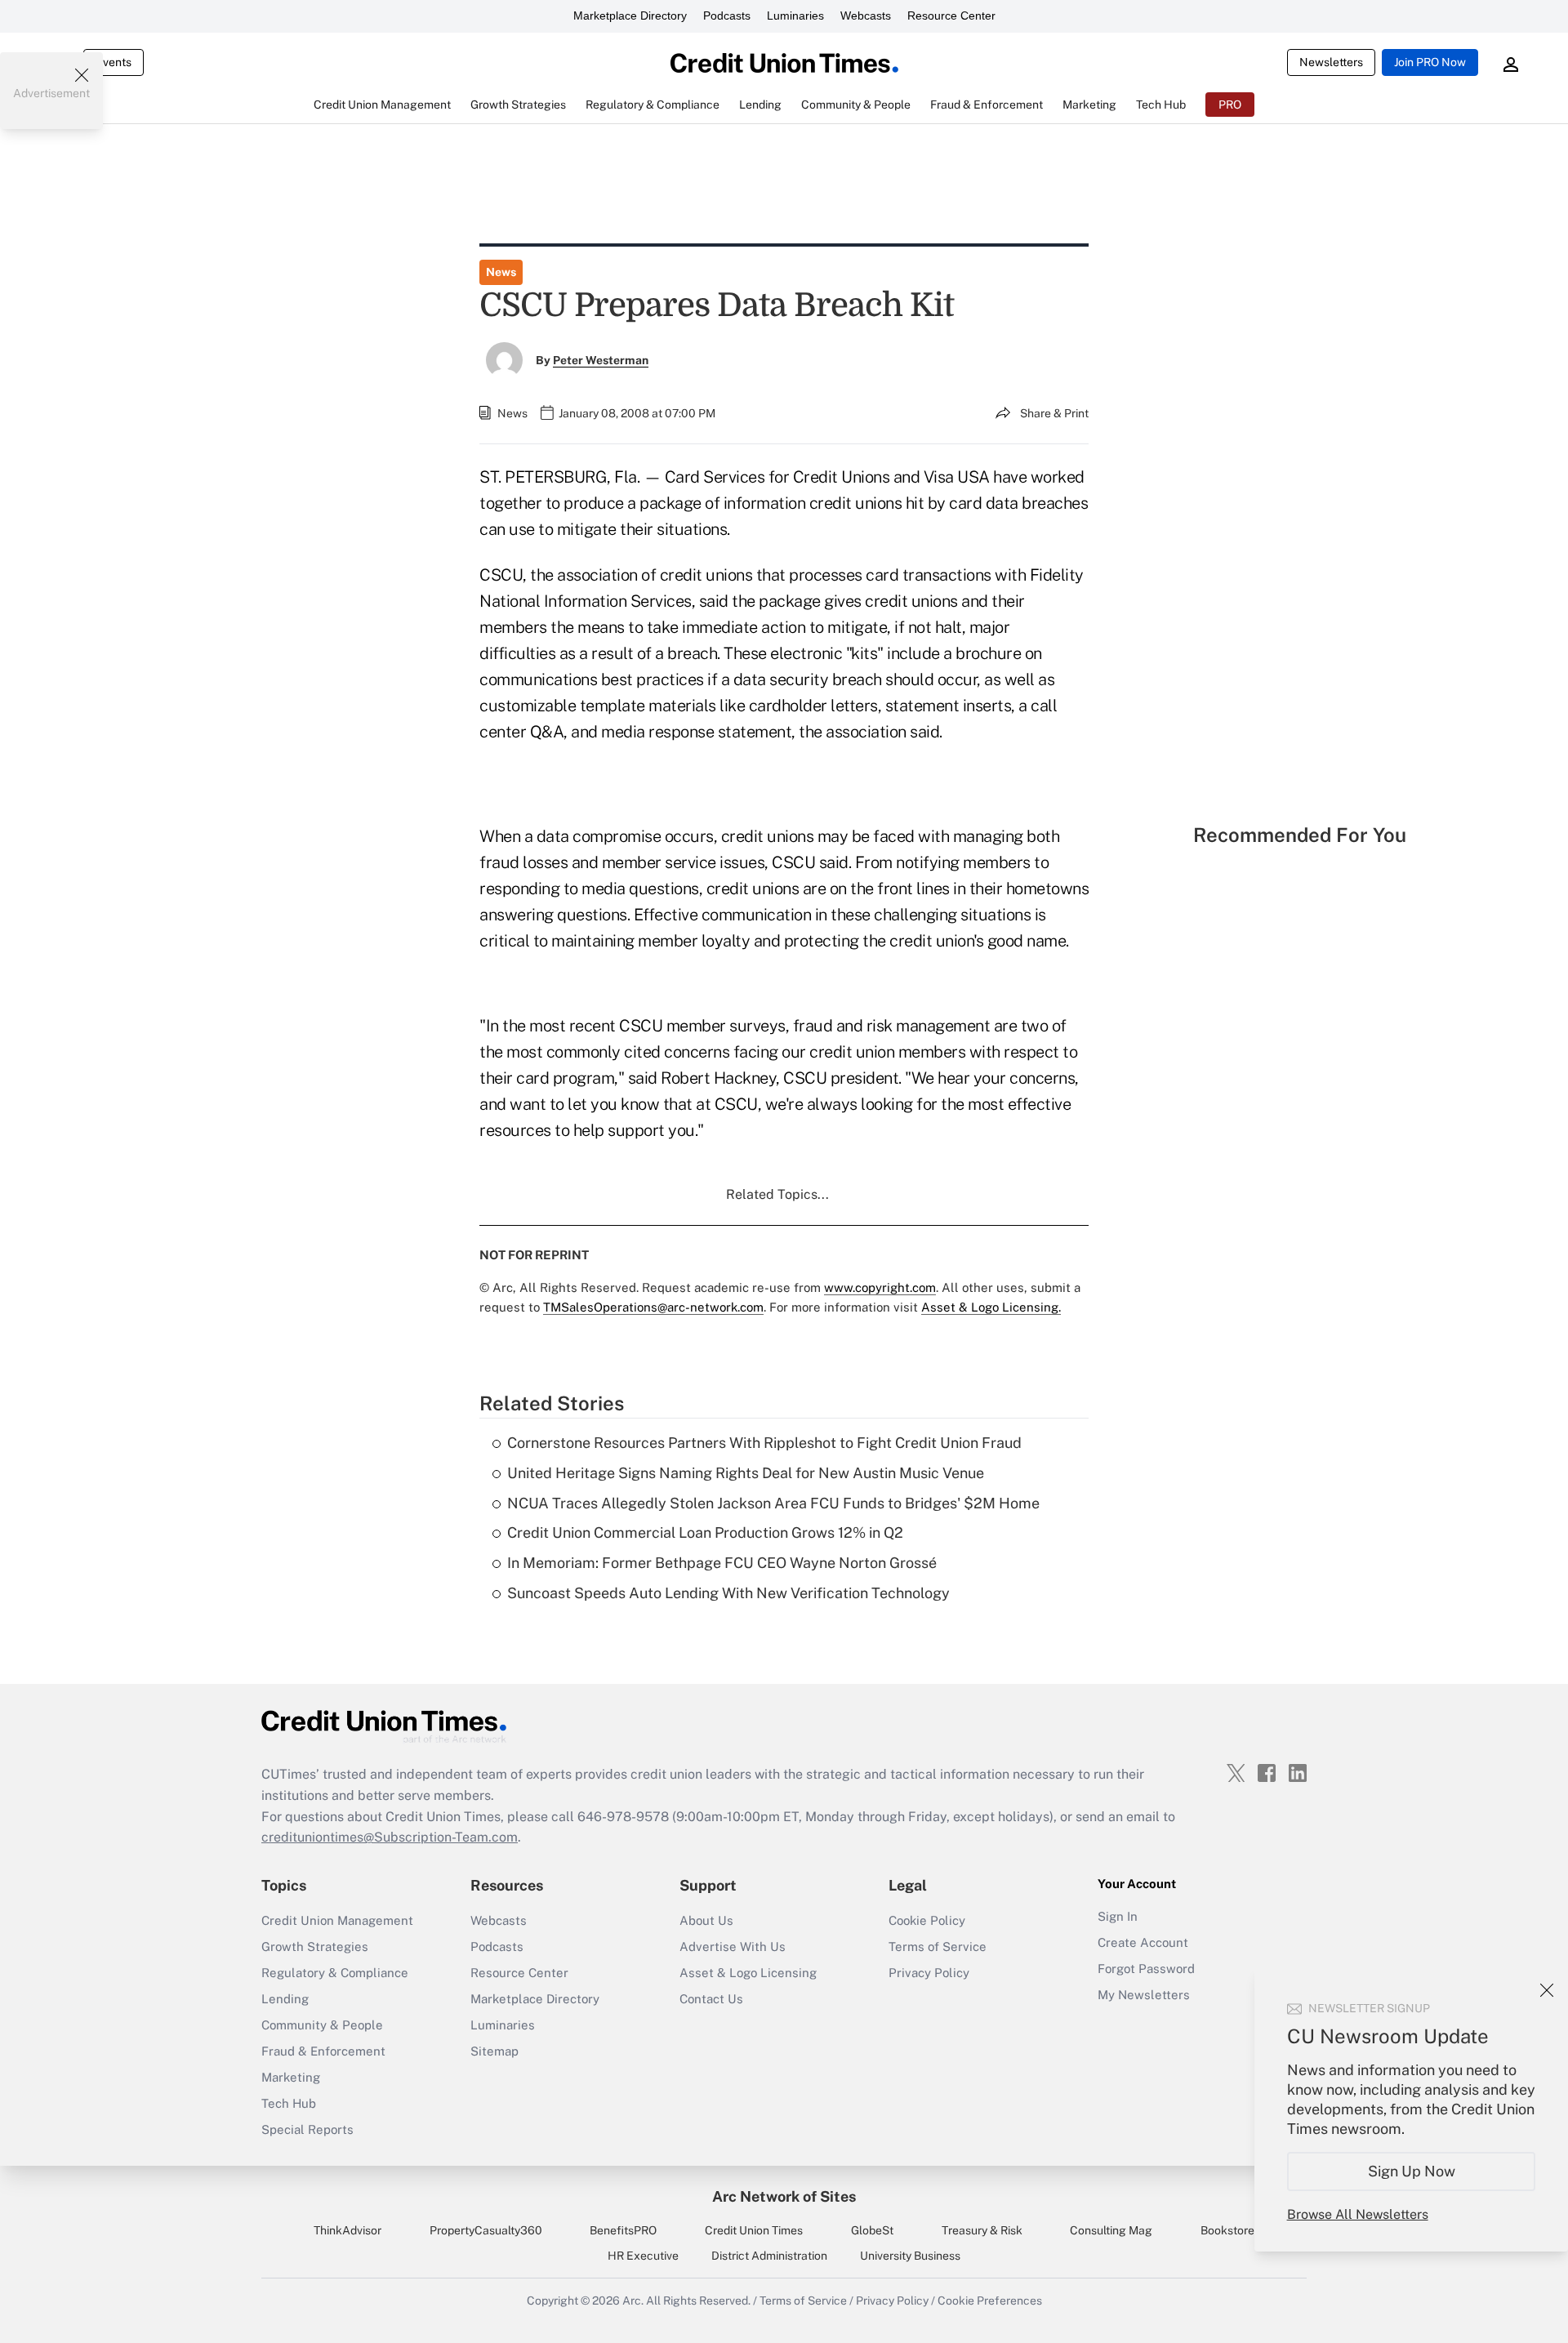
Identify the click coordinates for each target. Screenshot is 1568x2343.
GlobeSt (872, 2230)
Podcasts (727, 16)
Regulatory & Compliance (335, 1973)
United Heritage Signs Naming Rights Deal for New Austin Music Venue (746, 1473)
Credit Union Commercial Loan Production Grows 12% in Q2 (705, 1532)
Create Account (1143, 1942)
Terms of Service (938, 1947)
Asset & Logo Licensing (748, 1973)
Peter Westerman (601, 360)
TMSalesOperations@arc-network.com (653, 1307)
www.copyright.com (880, 1287)
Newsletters (1331, 62)
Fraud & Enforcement (323, 2051)
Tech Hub (289, 2103)
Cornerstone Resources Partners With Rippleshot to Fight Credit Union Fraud (764, 1443)
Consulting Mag (1111, 2230)
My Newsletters (1144, 1995)
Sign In (1118, 1916)
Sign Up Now (1412, 2171)
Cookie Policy (927, 1920)
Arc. (633, 2301)
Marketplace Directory (630, 16)
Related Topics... (777, 1194)
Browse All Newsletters (1358, 2214)
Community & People (322, 2025)
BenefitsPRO (623, 2230)
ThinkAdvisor (347, 2230)
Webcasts (866, 16)
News (501, 272)
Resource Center (951, 16)
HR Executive (643, 2256)
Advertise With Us (733, 1947)
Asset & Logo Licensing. (991, 1307)
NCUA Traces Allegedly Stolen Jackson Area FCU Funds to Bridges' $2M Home (773, 1503)
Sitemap (494, 2051)
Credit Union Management (337, 1920)
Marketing (291, 2077)
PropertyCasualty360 (486, 2230)
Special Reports (307, 2129)
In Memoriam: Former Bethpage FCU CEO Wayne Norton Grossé (722, 1563)
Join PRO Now (1430, 62)
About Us (706, 1920)
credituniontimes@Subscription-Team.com (390, 1837)
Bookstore (1227, 2230)
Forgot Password (1146, 1969)
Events (114, 62)
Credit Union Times (754, 2230)
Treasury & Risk (982, 2230)
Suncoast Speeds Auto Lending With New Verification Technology (728, 1593)
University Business (910, 2256)
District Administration (769, 2256)
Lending (285, 1999)
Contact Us (711, 1999)
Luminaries (795, 16)
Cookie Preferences (990, 2301)
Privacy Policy (929, 1973)
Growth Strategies (315, 1947)
